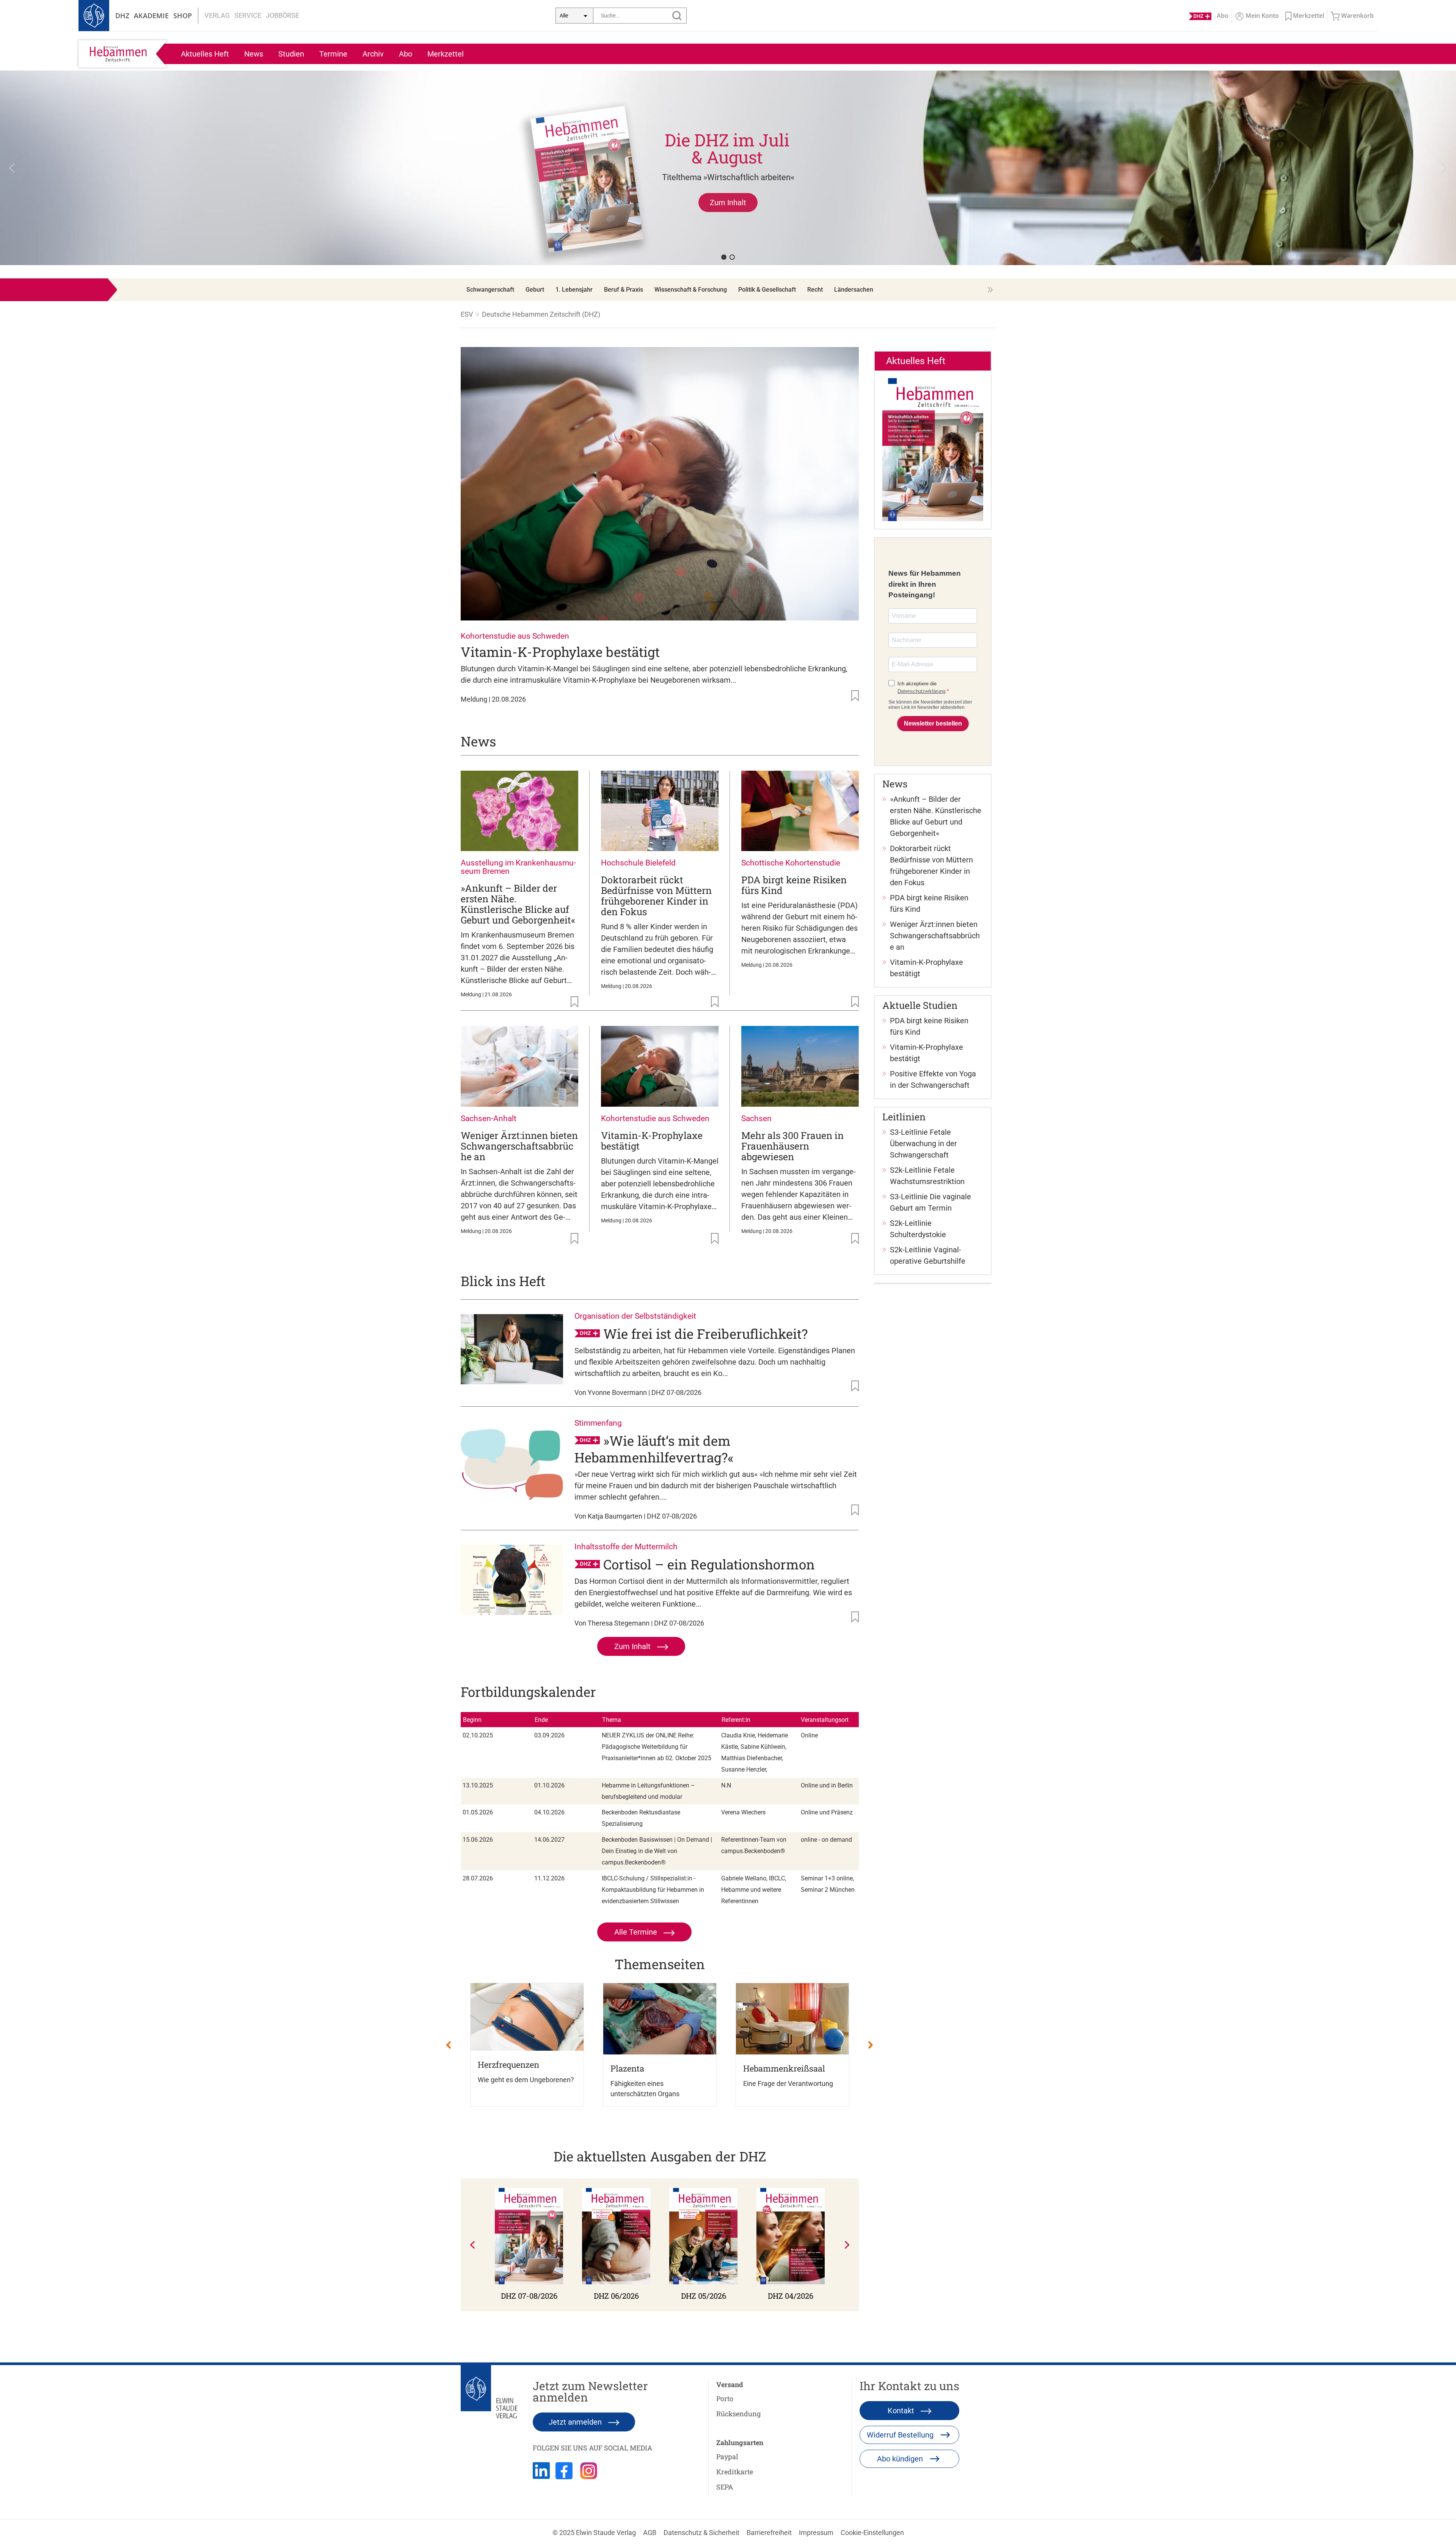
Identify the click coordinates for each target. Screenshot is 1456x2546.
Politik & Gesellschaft (767, 290)
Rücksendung (738, 2414)
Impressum (816, 2533)
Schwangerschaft (490, 290)
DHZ (122, 16)
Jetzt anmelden (576, 2422)
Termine (333, 54)
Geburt (535, 290)
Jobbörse (282, 15)
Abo (406, 54)
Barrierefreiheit (769, 2533)
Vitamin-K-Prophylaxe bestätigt (560, 652)
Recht (815, 290)
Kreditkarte (735, 2472)
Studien (291, 54)
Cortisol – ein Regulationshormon (709, 1564)
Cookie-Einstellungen (872, 2533)
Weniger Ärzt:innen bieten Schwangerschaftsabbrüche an (519, 1146)
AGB (650, 2533)
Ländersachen (854, 290)
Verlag (217, 15)
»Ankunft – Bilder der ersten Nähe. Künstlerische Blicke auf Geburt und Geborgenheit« (518, 904)
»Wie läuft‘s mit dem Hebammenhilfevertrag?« (654, 1449)
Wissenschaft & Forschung (691, 290)
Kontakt (902, 2411)
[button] (728, 168)
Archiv (373, 54)
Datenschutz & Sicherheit (701, 2533)
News (254, 54)
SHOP (183, 16)
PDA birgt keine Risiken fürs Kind (794, 885)
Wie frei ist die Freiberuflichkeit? (705, 1333)
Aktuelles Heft (205, 54)
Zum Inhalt (633, 1646)
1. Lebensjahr (574, 290)
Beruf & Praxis (624, 290)
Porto (725, 2398)
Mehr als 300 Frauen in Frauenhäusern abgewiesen (792, 1146)
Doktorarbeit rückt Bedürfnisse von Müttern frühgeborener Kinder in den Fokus (656, 896)
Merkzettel (446, 54)
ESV (467, 314)
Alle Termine (637, 1932)
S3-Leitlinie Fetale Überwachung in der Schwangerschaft (923, 1143)
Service (248, 15)
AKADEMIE (151, 16)
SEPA (725, 2487)
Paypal (727, 2456)
